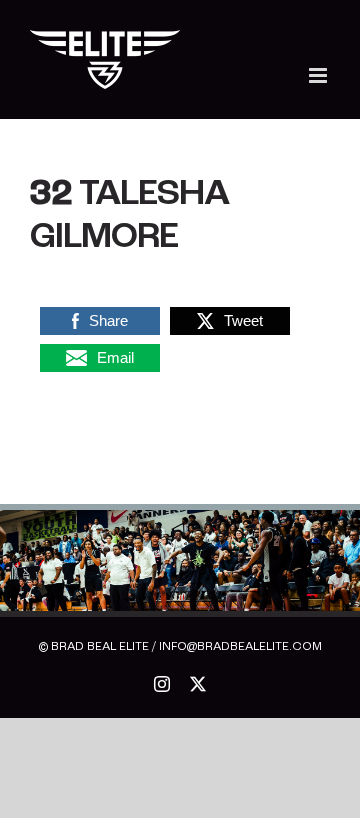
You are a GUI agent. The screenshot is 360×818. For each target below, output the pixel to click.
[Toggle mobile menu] (319, 75)
